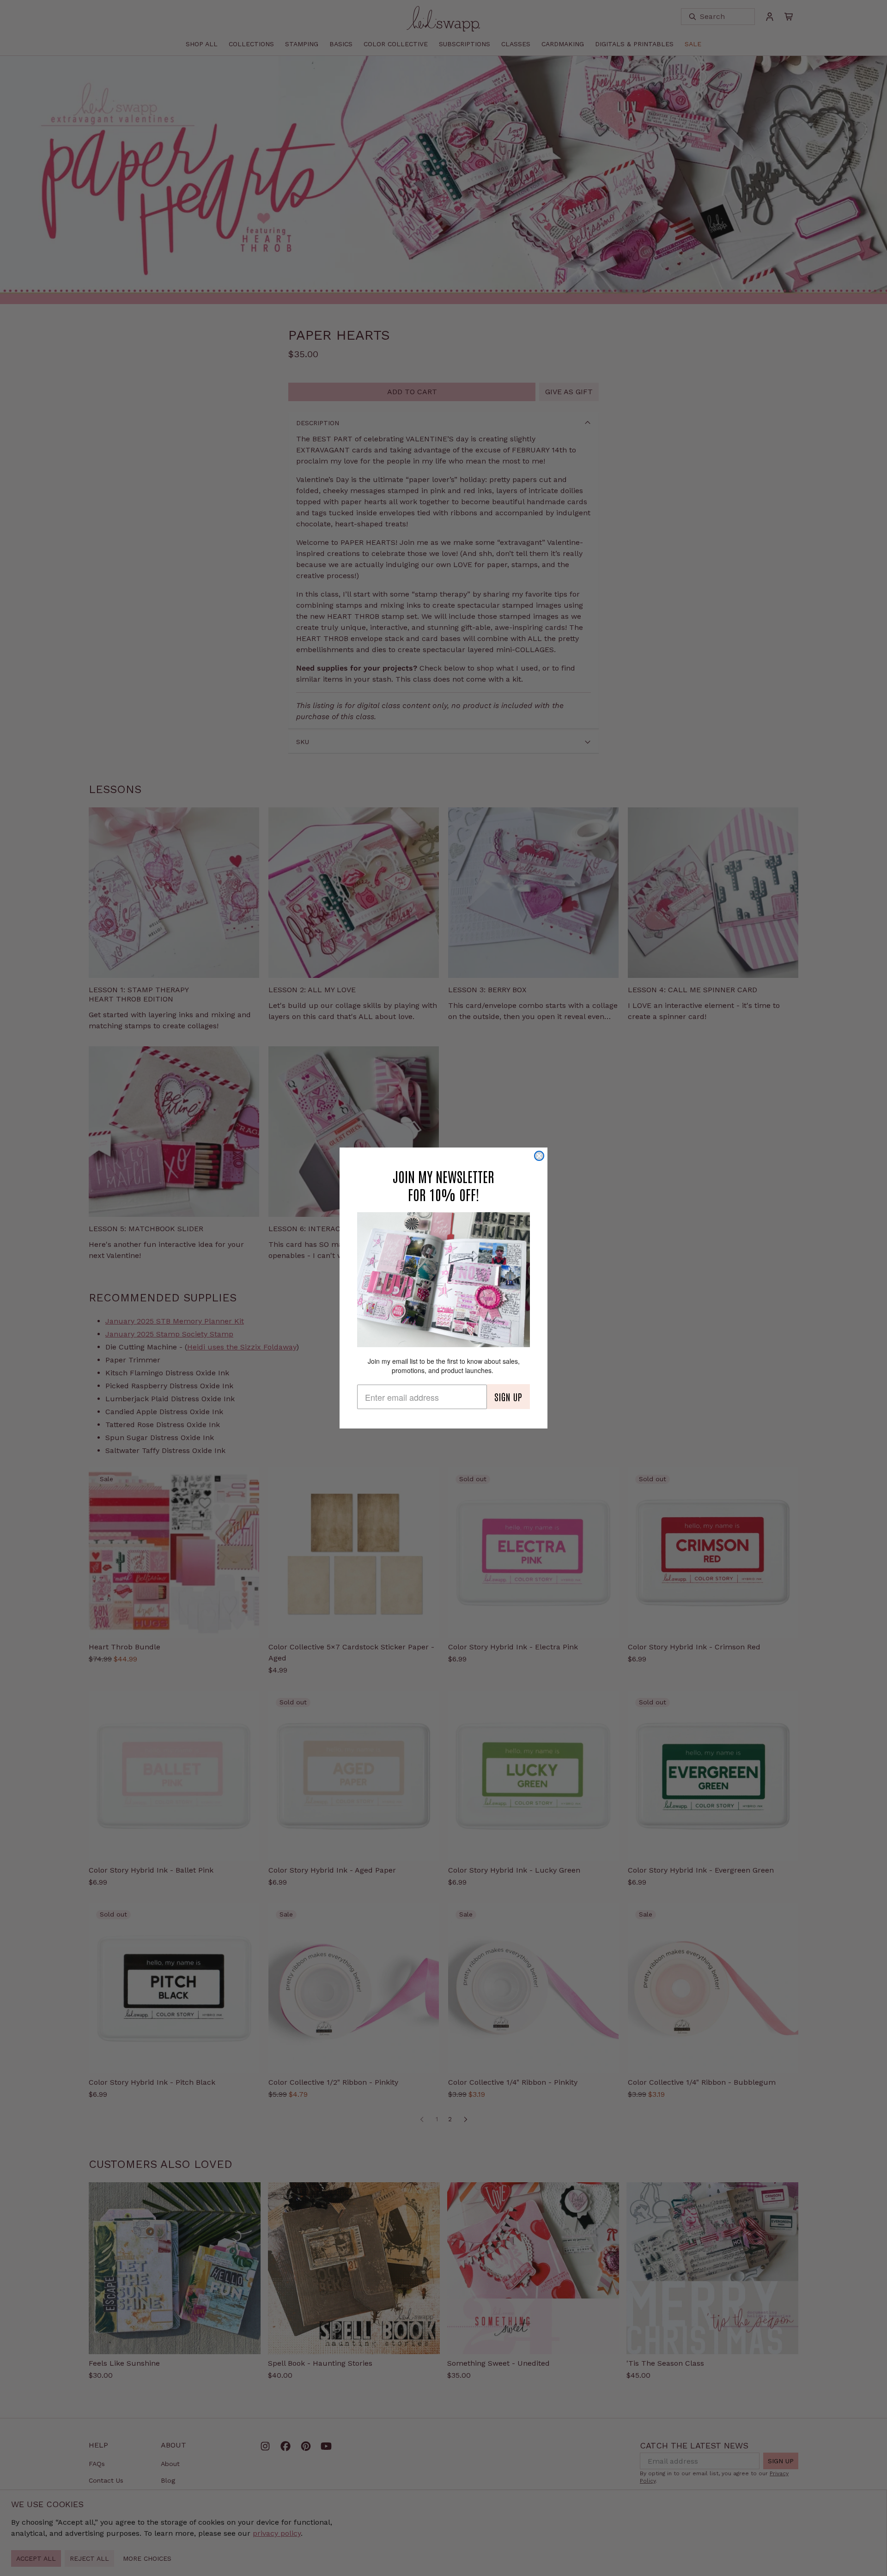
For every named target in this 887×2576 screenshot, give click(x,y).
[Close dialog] (539, 1156)
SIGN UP (508, 1397)
